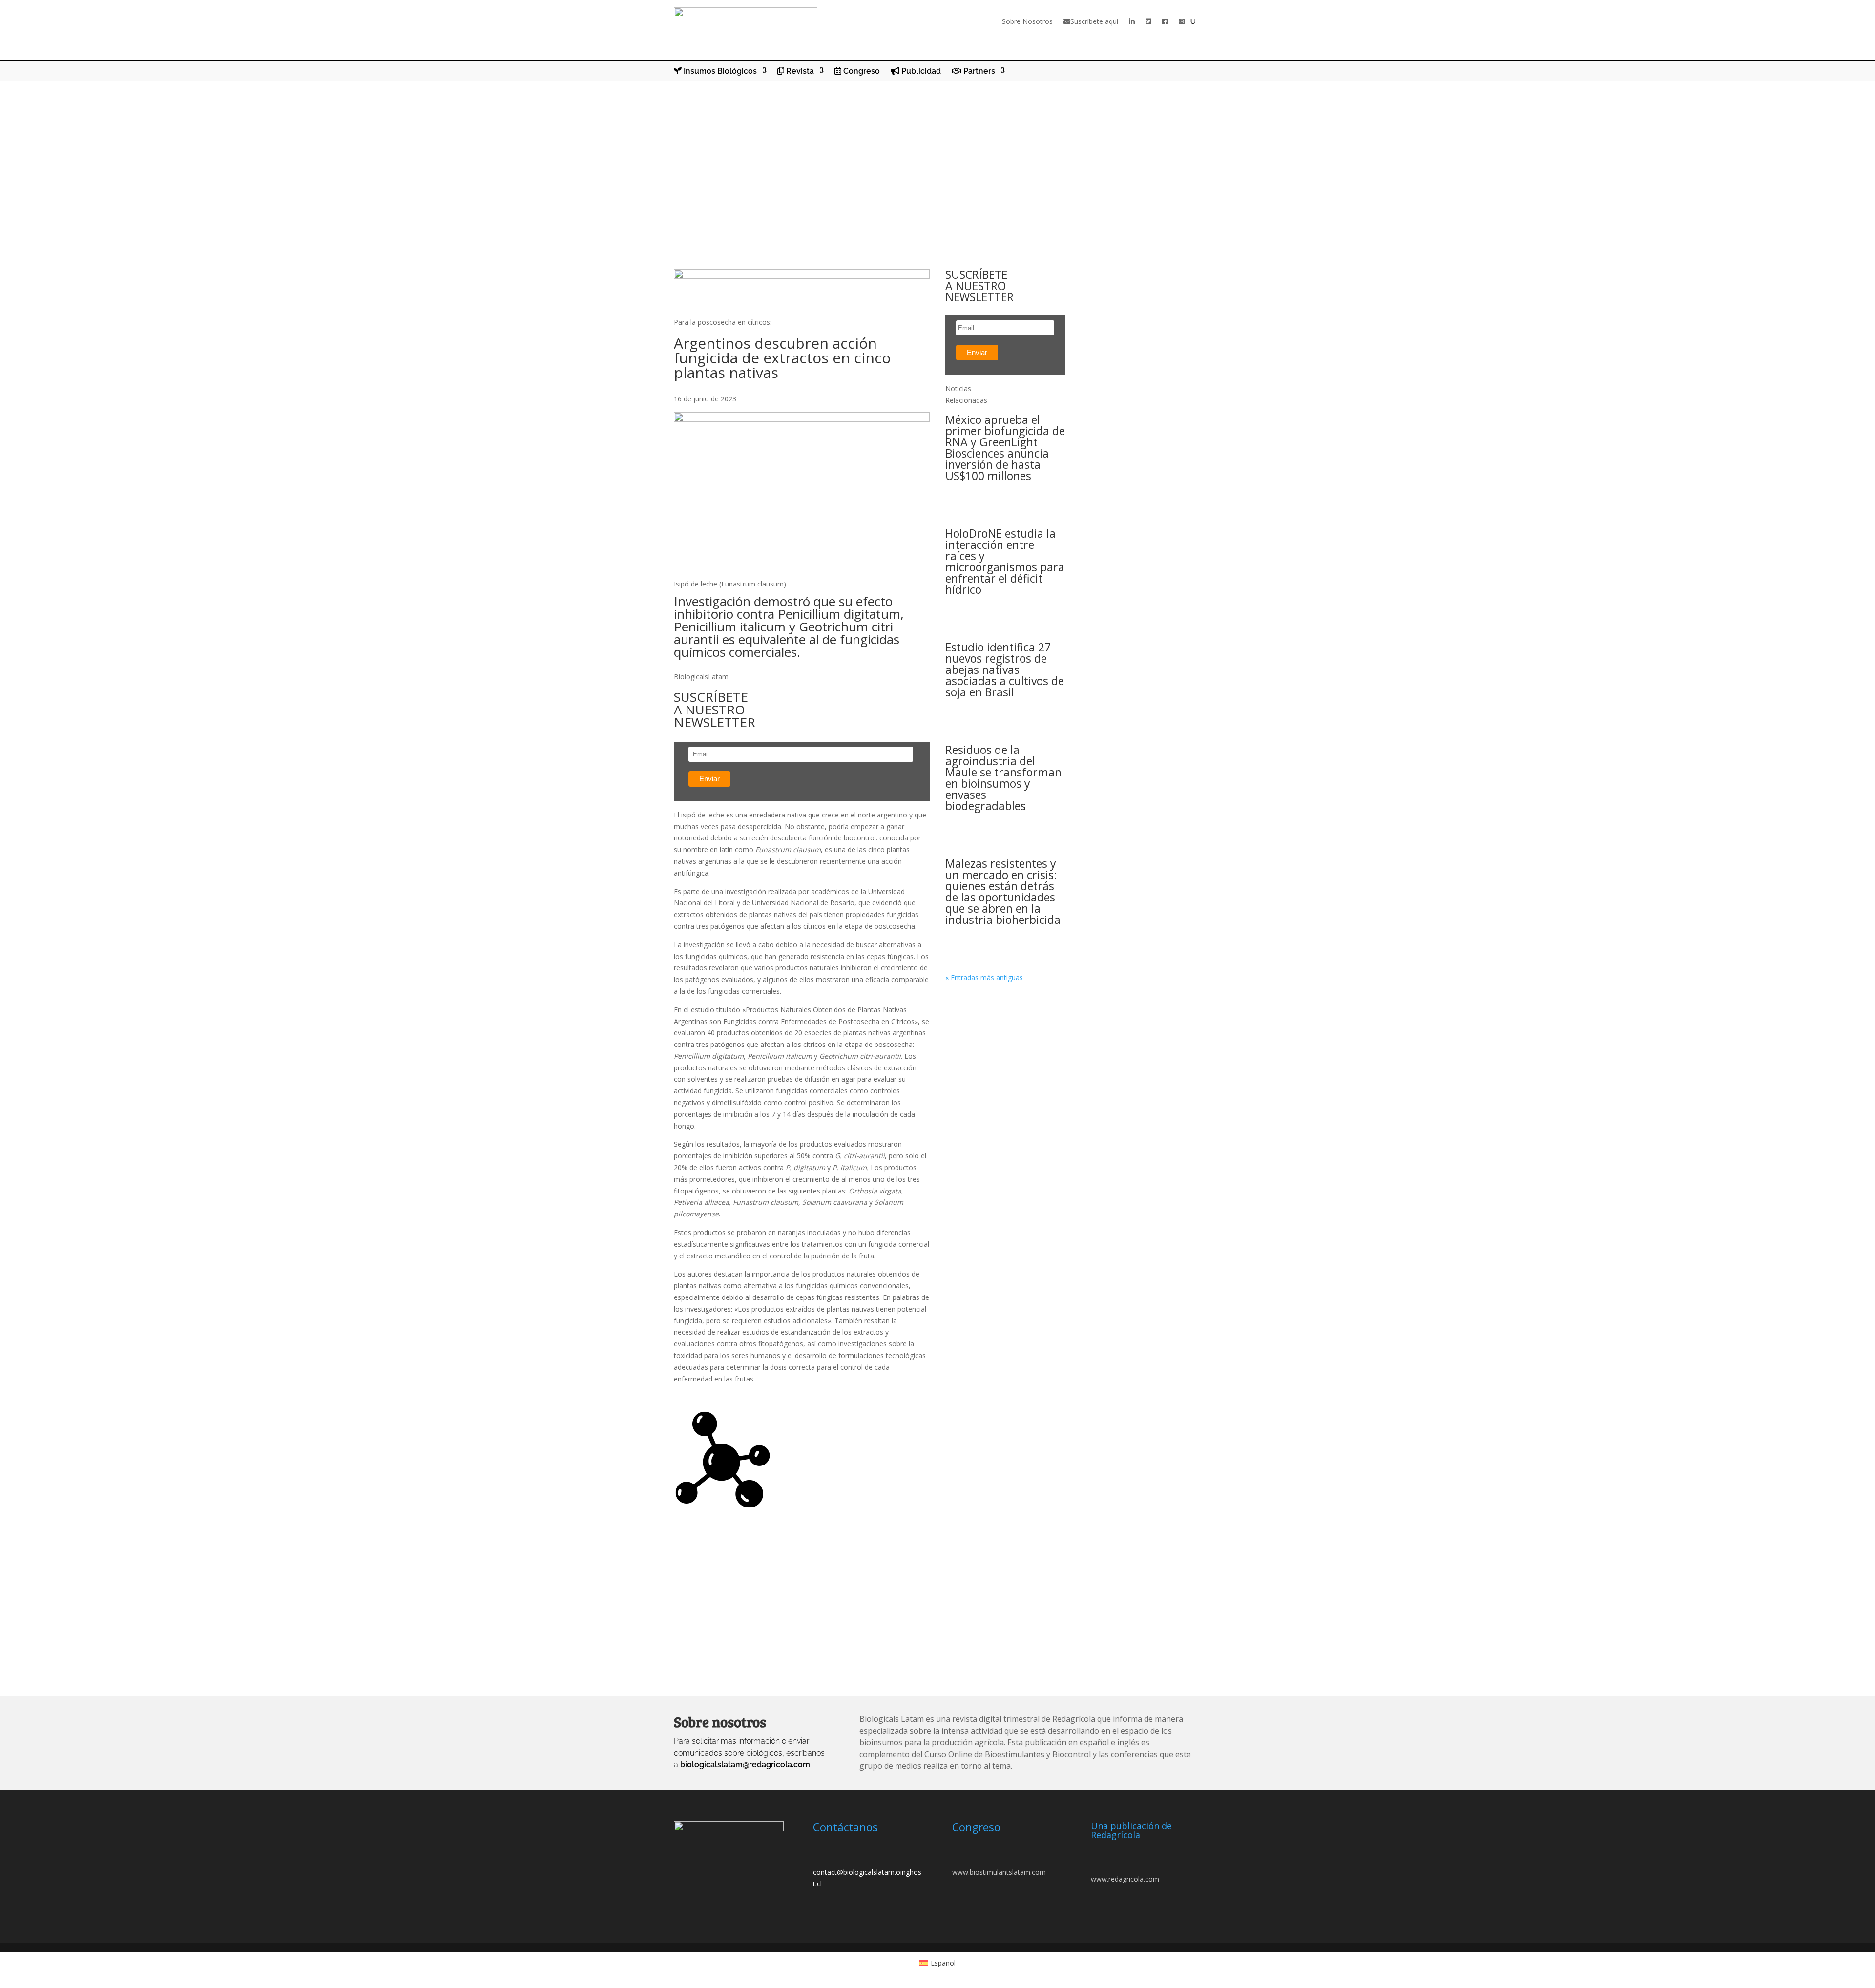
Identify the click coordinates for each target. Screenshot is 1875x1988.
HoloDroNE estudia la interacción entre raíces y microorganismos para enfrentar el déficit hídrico (1005, 561)
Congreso (861, 71)
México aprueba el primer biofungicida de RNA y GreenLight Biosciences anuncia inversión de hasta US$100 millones (1005, 448)
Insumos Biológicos (719, 71)
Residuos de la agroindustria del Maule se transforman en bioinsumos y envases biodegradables (1003, 778)
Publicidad (920, 71)
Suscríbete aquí (1094, 21)
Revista (799, 71)
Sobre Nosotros (1027, 21)
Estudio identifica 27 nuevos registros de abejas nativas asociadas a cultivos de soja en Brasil (1005, 670)
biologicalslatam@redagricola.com (745, 1765)
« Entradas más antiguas (984, 977)
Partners (978, 71)
